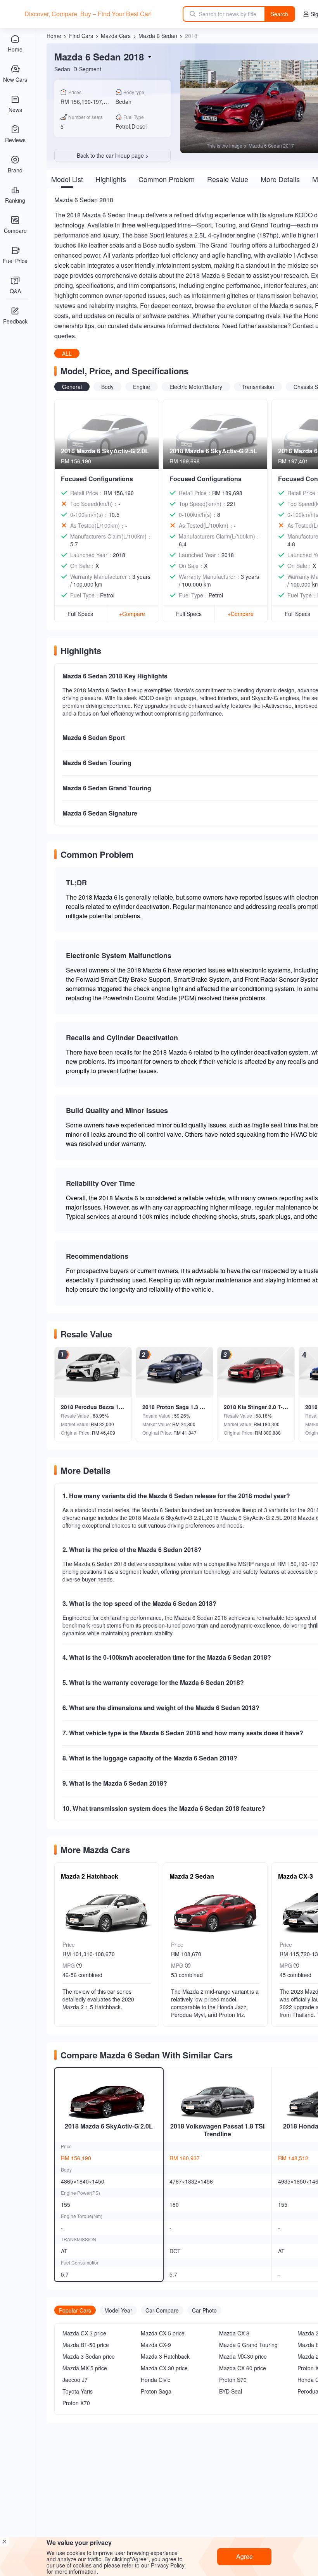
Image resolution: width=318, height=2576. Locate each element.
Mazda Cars (116, 36)
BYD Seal (231, 2391)
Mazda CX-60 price (243, 2368)
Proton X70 (76, 2403)
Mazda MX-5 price (85, 2368)
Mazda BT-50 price (86, 2345)
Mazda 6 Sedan (158, 36)
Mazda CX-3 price (84, 2333)
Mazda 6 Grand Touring (248, 2345)
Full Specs (80, 614)
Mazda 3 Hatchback (165, 2356)
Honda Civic (156, 2380)
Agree (245, 2556)
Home (54, 36)
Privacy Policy (168, 2565)
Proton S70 (233, 2380)
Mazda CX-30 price (164, 2368)
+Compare (132, 614)
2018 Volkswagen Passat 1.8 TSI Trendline (217, 2130)
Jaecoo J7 (75, 2380)
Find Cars (81, 36)
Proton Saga (156, 2391)
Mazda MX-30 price (243, 2356)
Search (279, 14)
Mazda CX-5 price (163, 2333)
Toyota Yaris (78, 2391)
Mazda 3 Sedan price (89, 2356)
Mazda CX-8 (234, 2333)
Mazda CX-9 (156, 2345)
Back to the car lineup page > (113, 155)
